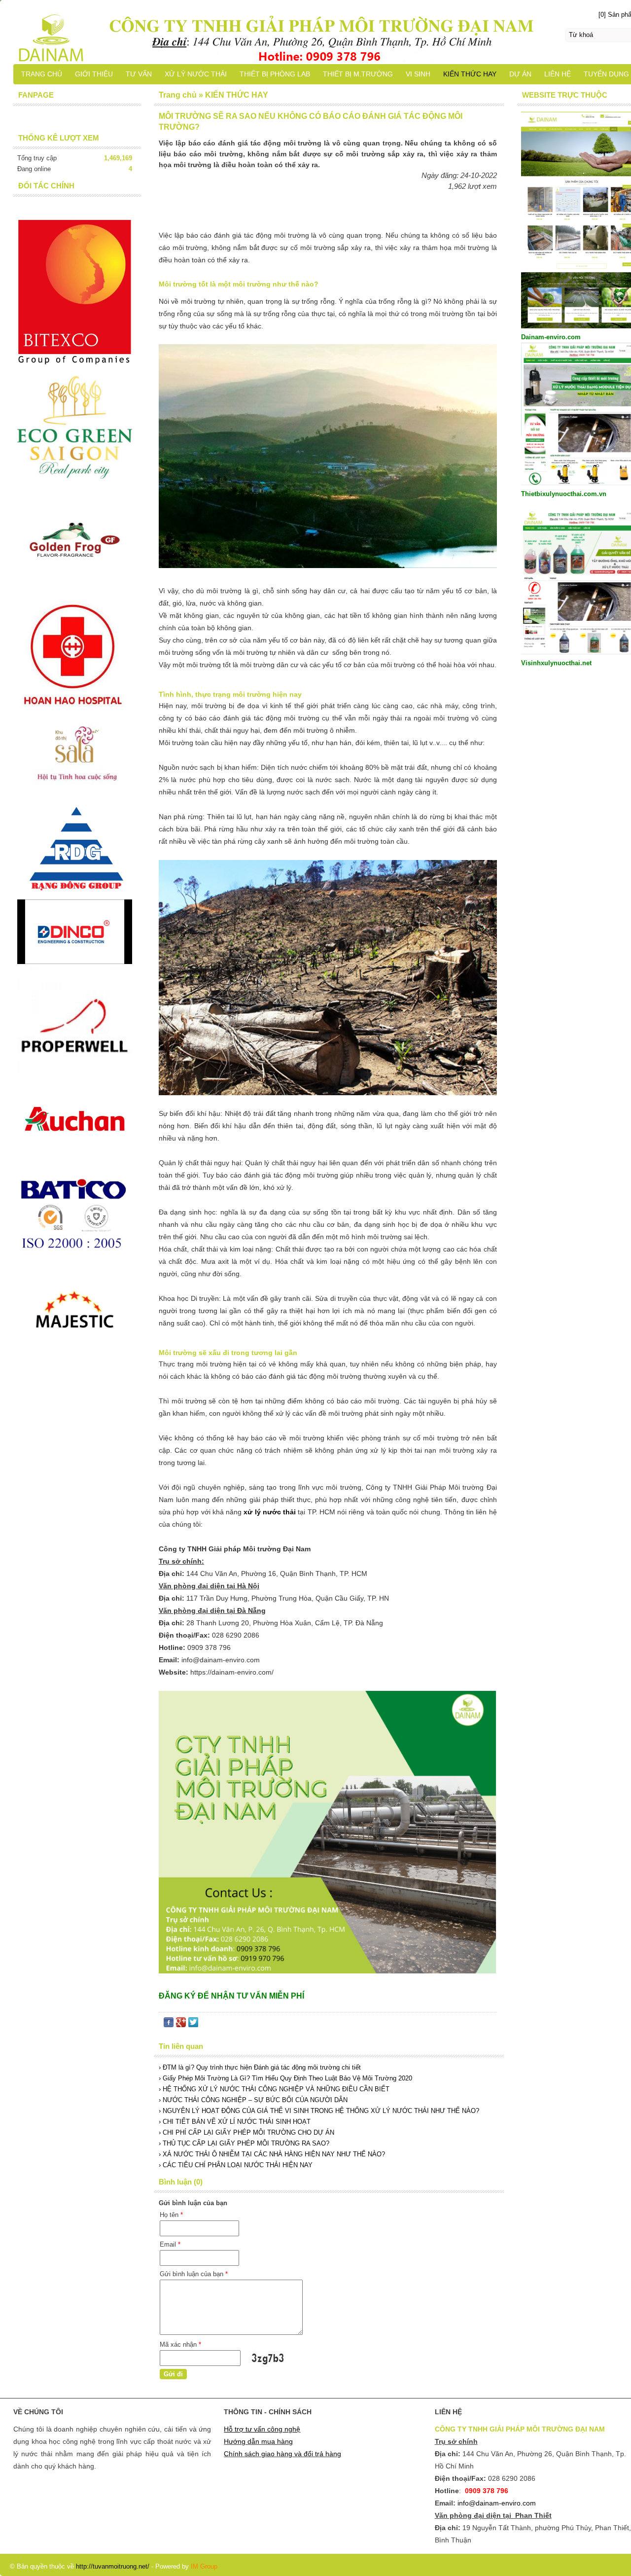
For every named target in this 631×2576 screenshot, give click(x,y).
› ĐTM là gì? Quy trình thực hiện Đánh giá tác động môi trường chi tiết (260, 2067)
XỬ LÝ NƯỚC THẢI (196, 74)
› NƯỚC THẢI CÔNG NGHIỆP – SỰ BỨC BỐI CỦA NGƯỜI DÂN (253, 2100)
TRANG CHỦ (42, 74)
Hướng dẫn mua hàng (258, 2441)
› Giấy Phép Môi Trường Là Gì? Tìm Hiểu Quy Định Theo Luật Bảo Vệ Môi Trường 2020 (285, 2078)
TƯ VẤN (139, 74)
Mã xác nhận (180, 2344)
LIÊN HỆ (558, 74)
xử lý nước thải (270, 1512)
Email (170, 2244)
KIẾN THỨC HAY (470, 74)
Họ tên (171, 2215)
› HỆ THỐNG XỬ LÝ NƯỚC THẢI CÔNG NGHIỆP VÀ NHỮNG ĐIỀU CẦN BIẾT (274, 2089)
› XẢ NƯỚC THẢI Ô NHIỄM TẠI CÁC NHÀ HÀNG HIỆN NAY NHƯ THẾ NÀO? (272, 2154)
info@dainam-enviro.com (497, 2503)
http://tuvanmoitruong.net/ (113, 2566)
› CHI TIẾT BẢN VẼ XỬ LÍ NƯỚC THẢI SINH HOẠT (235, 2122)
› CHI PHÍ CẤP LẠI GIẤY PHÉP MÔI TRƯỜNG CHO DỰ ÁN (246, 2132)
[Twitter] (193, 2024)
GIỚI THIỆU (94, 74)
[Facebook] (169, 2024)
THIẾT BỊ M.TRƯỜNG (358, 74)
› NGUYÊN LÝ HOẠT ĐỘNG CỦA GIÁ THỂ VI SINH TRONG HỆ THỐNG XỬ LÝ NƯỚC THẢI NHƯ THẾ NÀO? (319, 2111)
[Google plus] (181, 2024)
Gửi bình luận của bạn (194, 2274)
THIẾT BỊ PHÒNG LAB (275, 74)
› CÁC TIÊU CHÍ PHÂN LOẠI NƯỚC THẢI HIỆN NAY (236, 2165)
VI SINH (418, 74)
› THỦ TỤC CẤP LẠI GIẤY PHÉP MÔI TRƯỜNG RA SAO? (244, 2143)
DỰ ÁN (520, 74)
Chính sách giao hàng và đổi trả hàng (282, 2454)
